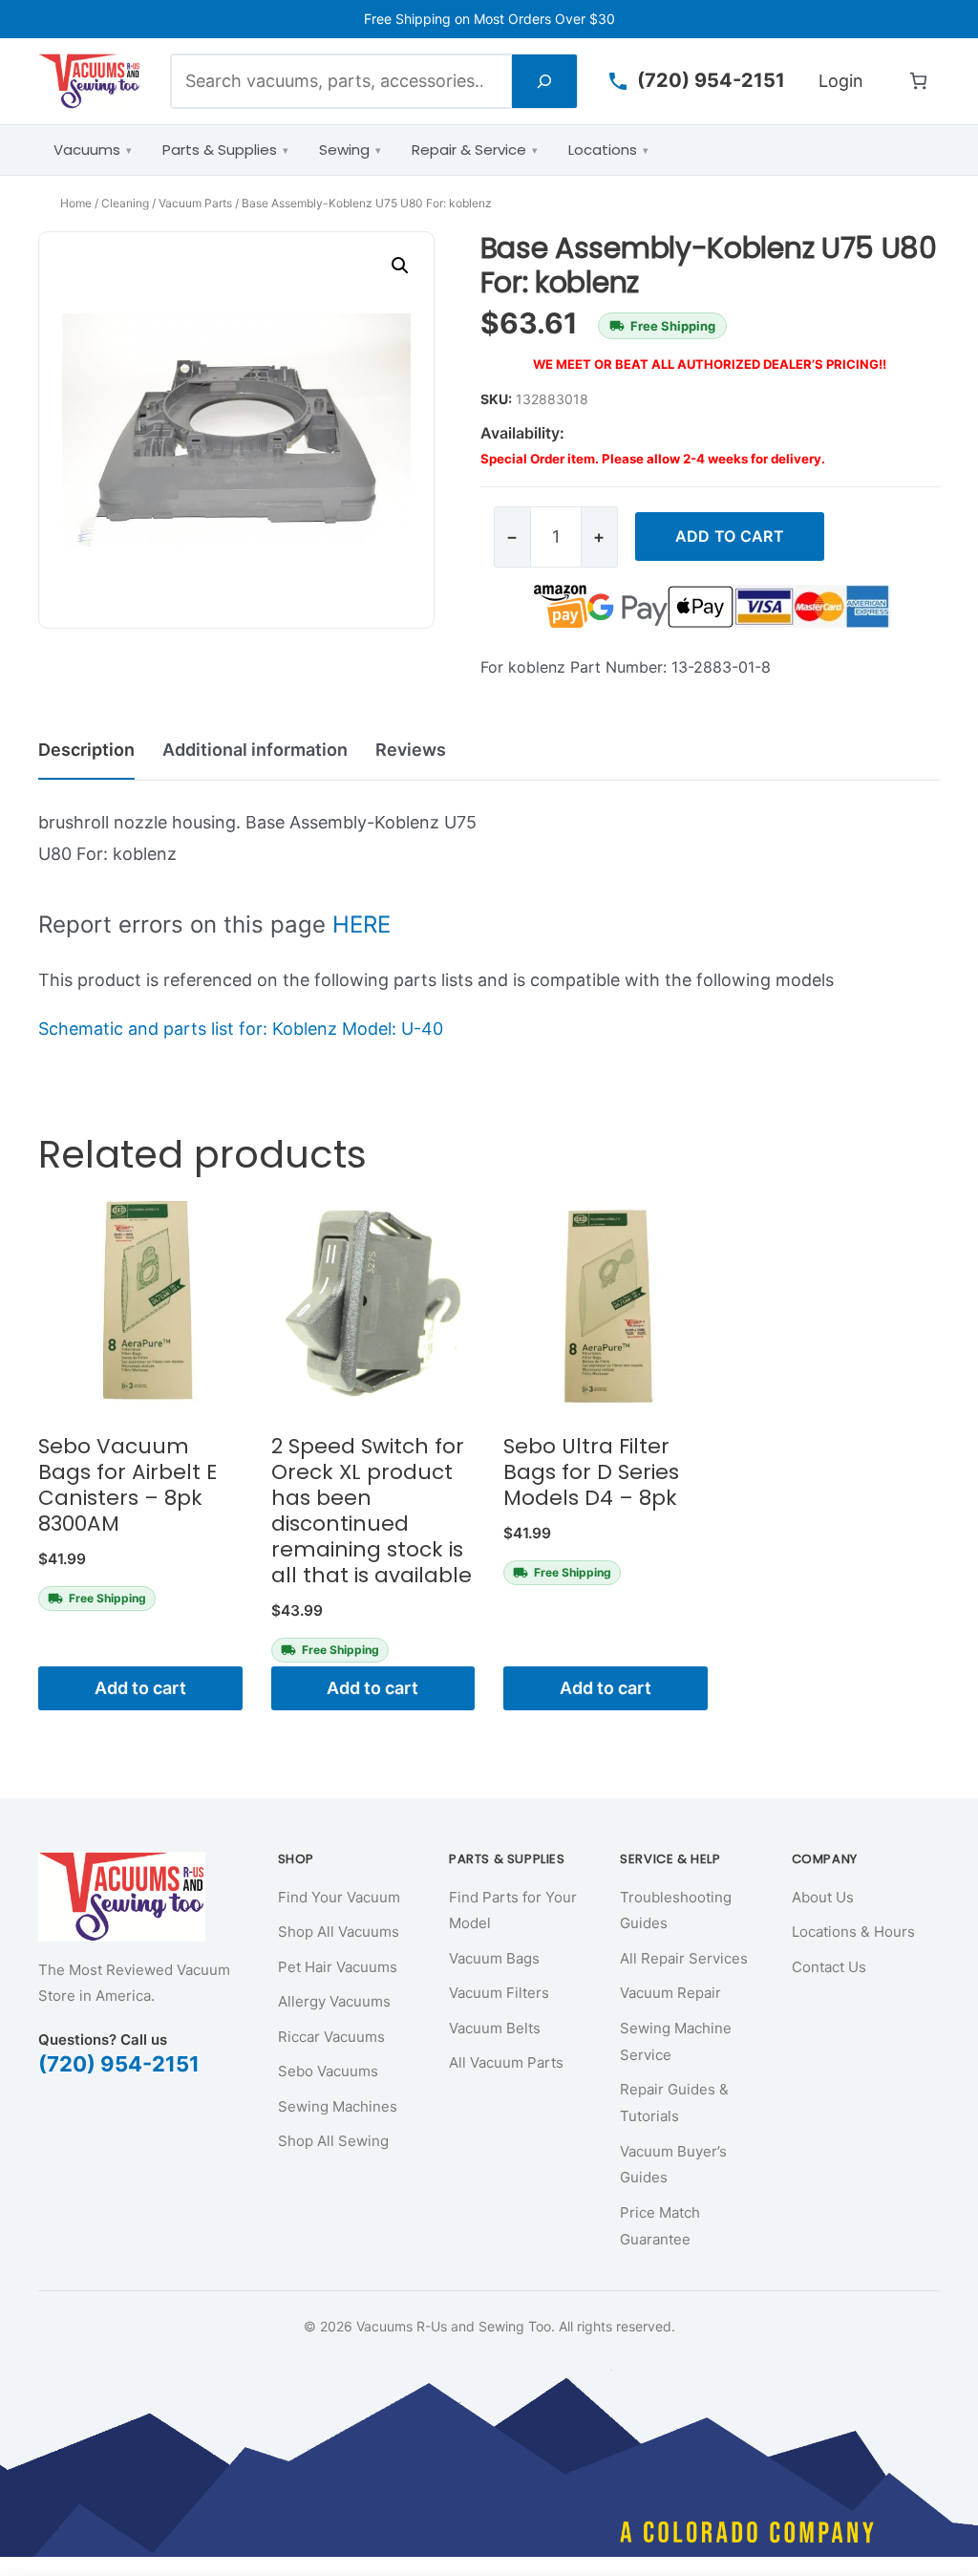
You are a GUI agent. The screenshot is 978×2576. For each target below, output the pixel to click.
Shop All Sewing (333, 2141)
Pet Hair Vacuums (338, 1967)
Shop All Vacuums (339, 1932)
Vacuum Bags (494, 1958)
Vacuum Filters (499, 1993)
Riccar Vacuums (331, 2037)
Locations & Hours (853, 1932)
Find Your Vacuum (339, 1897)
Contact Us (829, 1967)
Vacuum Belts (495, 2028)
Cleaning (125, 203)
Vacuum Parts (195, 203)
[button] (400, 266)
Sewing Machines (338, 2106)
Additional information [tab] (255, 750)
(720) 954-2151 (119, 2064)
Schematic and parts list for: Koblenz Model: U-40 (241, 1029)
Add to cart (730, 536)
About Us (823, 1897)
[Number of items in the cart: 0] (918, 81)
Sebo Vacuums (328, 2071)
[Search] (544, 81)
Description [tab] (86, 750)
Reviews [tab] (411, 750)
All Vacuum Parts (506, 2062)
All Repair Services (684, 1958)
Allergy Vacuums (334, 2001)
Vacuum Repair (670, 1993)
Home (76, 203)
